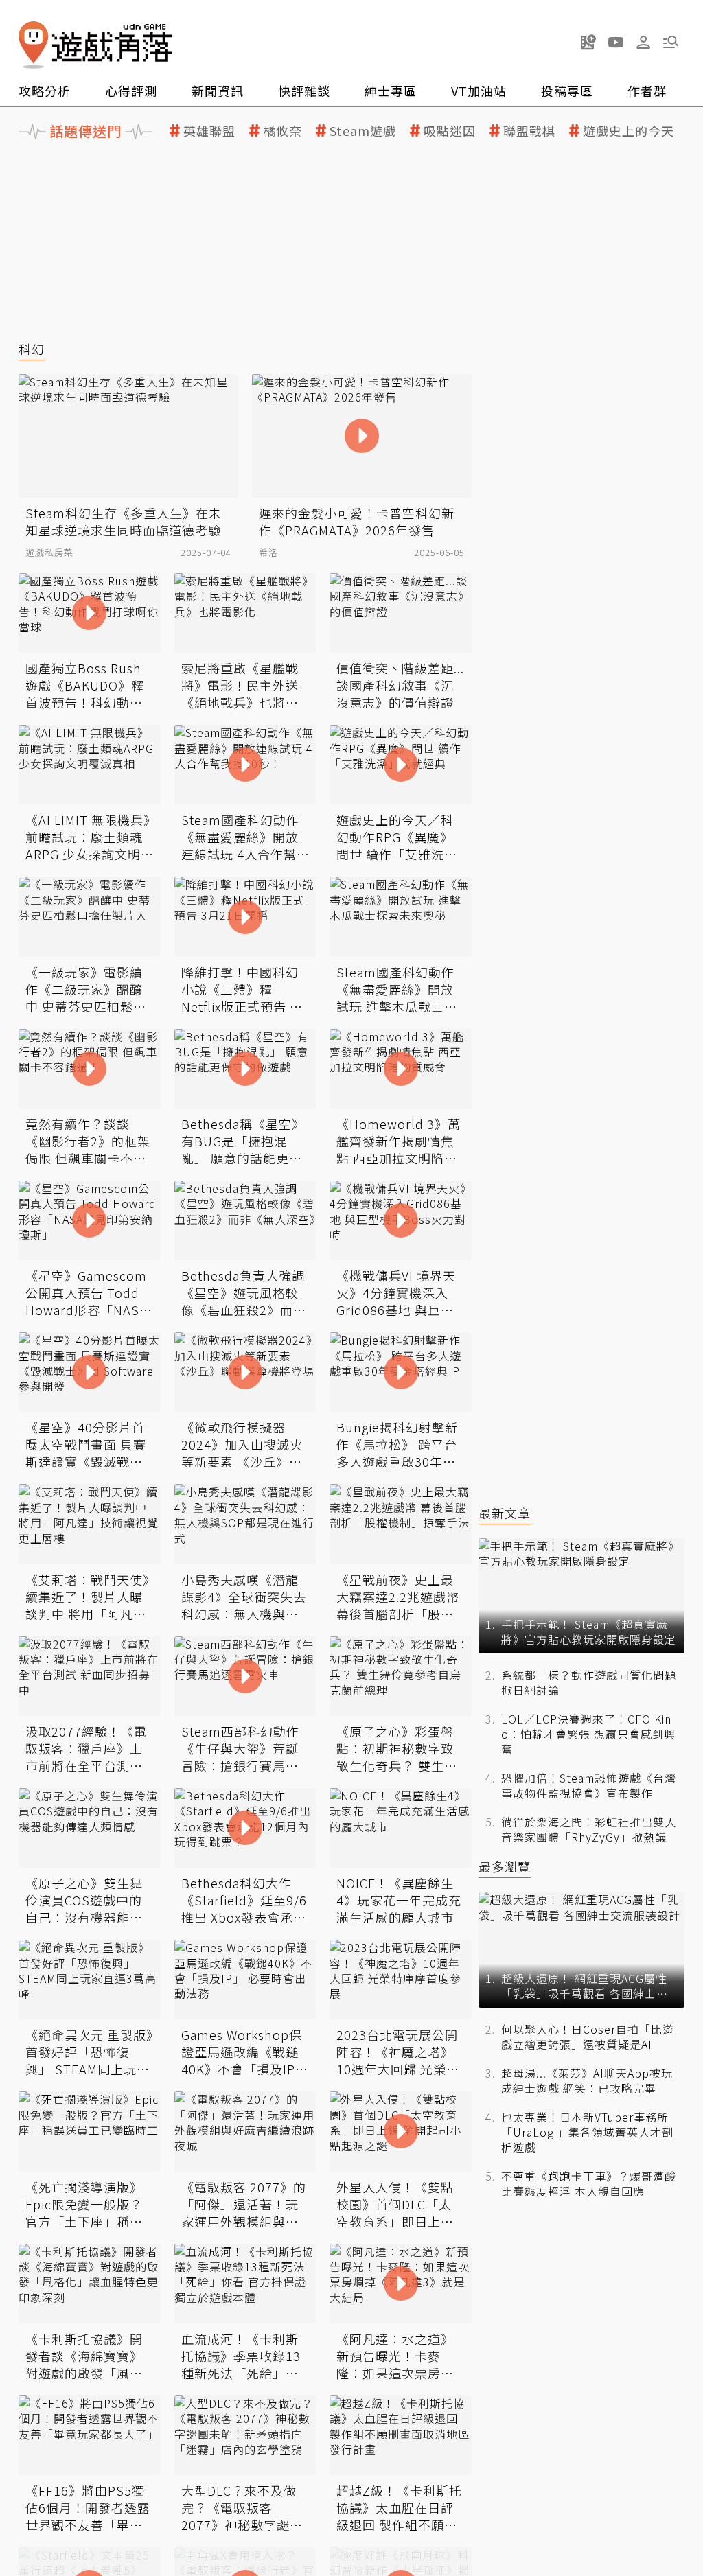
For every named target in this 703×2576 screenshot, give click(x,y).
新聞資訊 (218, 91)
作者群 (647, 91)
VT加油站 (479, 91)
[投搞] (588, 42)
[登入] (643, 43)
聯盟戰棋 (529, 131)
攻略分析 (45, 91)
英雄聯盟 (209, 131)
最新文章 (505, 1513)
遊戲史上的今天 (629, 131)
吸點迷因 (450, 131)
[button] (671, 42)
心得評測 (131, 91)
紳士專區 (391, 91)
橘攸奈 (283, 131)
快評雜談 (304, 91)
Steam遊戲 (363, 131)
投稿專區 (567, 91)
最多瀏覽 (505, 1867)
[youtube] (616, 42)
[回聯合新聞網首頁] (34, 45)
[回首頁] (95, 45)
